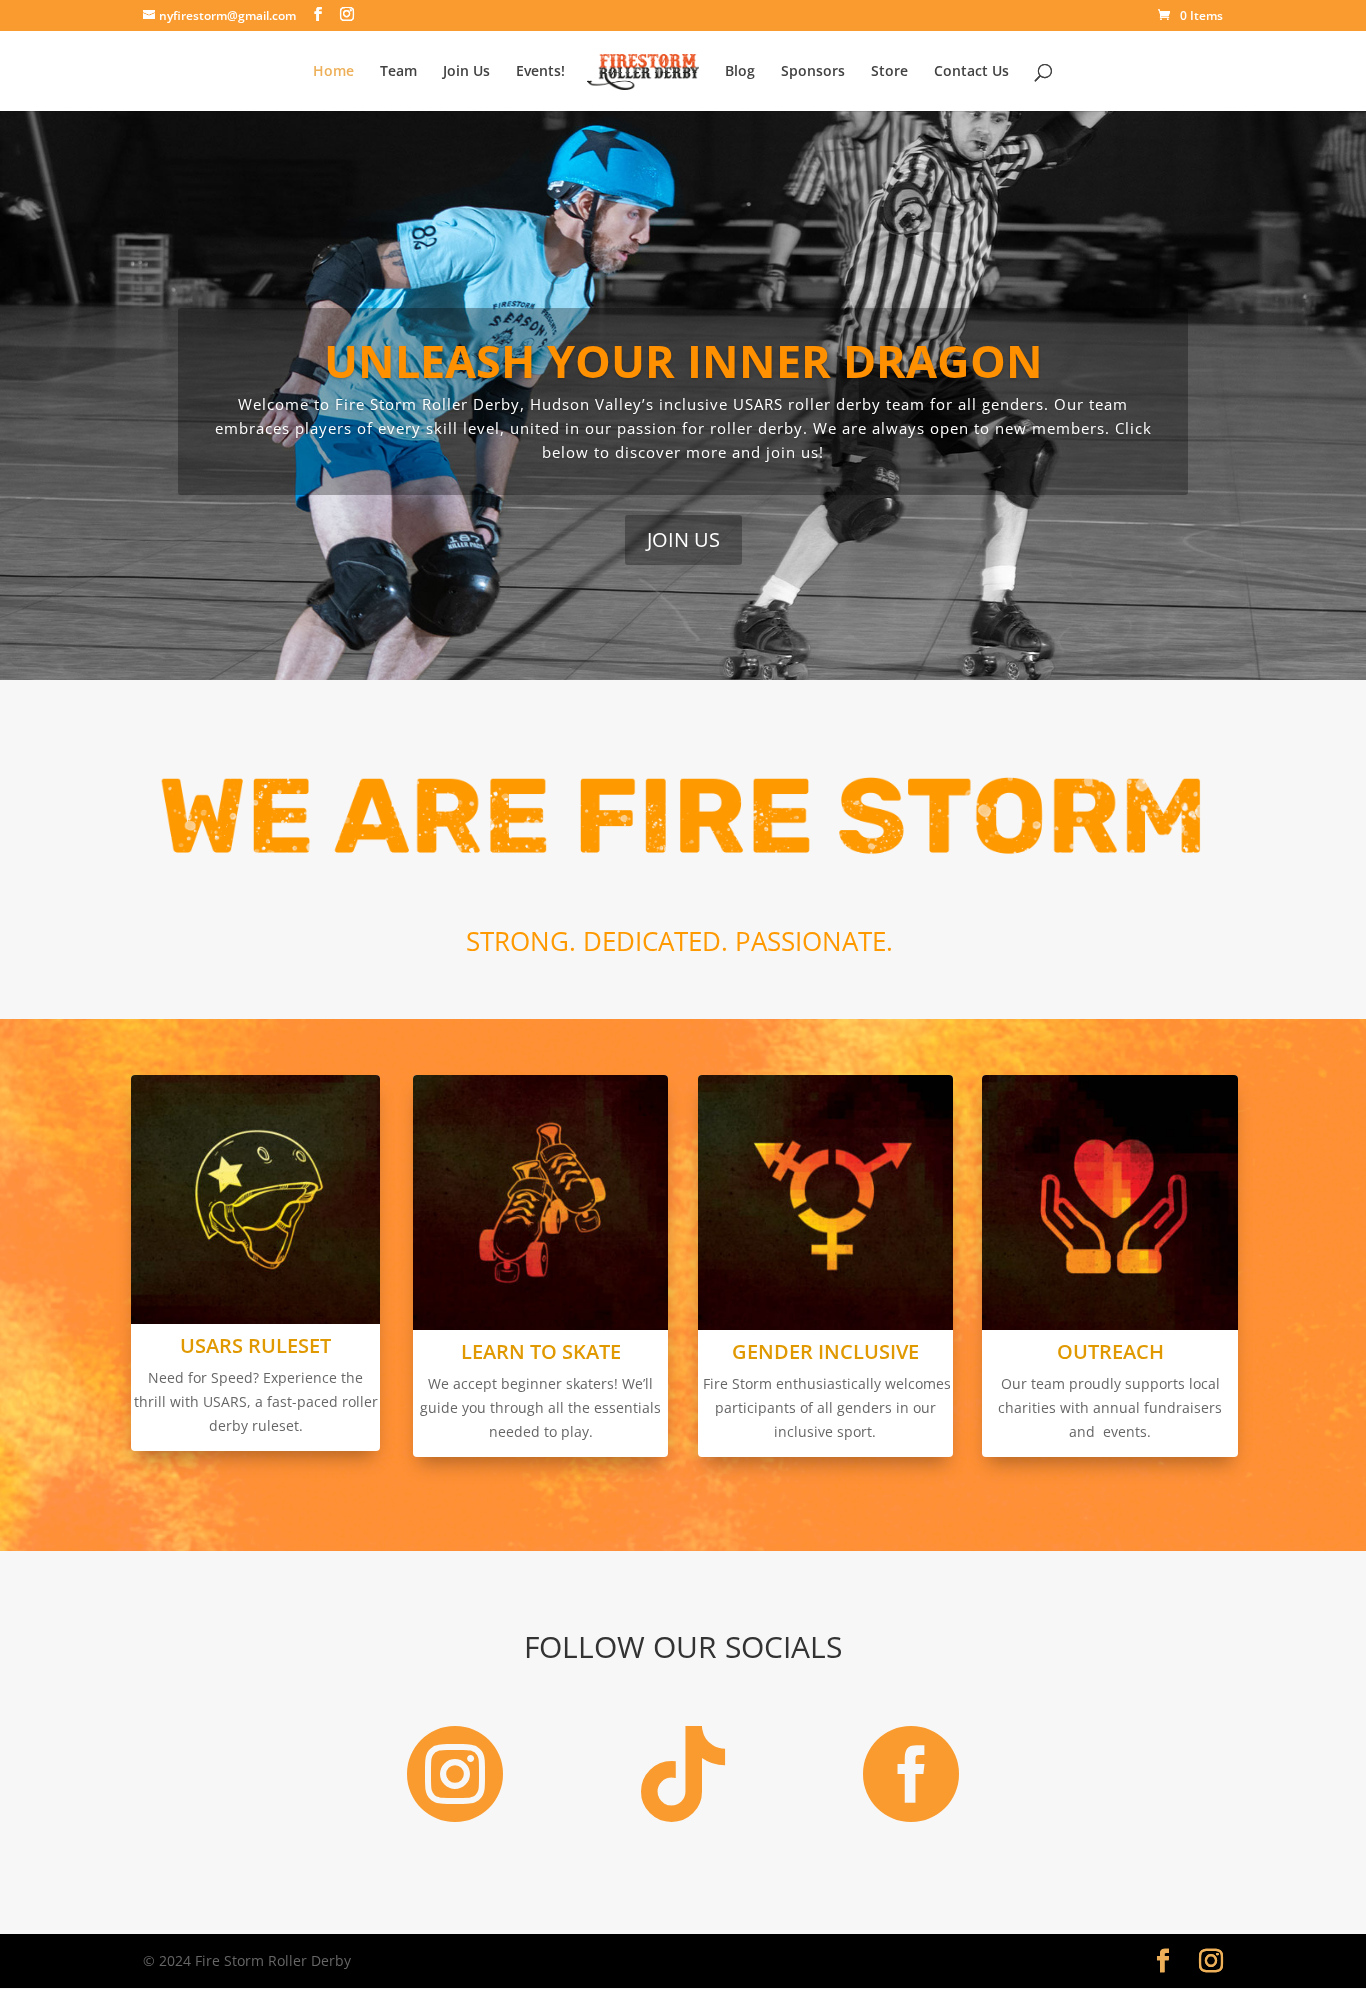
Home (333, 72)
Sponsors (813, 72)
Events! (540, 72)
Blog (740, 72)
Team (398, 72)
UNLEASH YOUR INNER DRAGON (683, 360)
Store (889, 72)
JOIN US (683, 539)
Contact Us (971, 72)
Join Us (466, 72)
